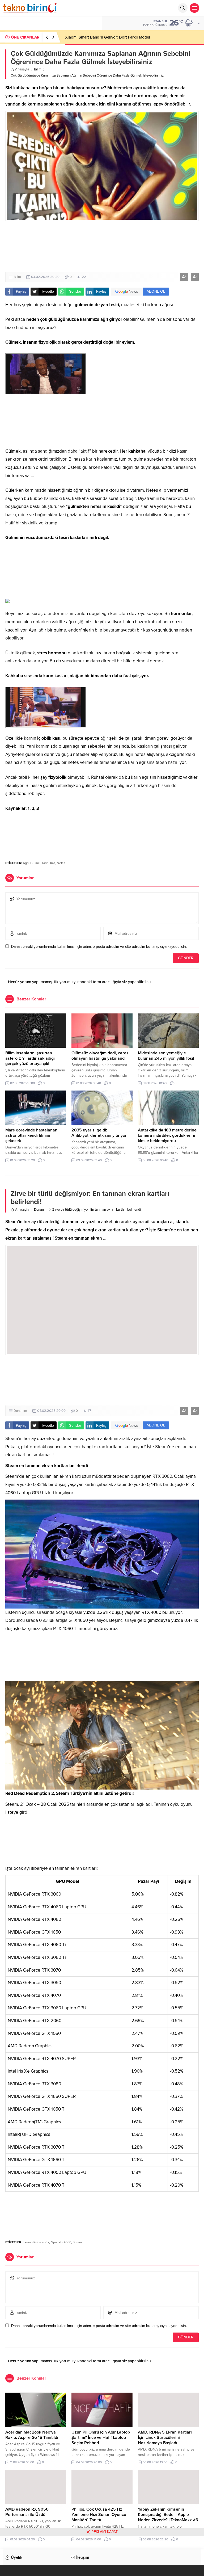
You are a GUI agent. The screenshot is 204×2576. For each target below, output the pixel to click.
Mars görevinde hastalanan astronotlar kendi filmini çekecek (31, 1135)
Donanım (41, 1210)
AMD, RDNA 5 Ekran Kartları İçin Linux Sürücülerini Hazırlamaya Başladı (165, 2438)
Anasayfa (22, 69)
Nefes (61, 863)
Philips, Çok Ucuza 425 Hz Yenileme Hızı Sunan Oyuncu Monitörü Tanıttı (99, 2515)
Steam (77, 2242)
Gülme (35, 863)
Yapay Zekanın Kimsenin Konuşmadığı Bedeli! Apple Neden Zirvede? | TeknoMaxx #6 (168, 2515)
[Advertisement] (102, 246)
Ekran (27, 2242)
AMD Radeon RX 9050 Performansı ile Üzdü (27, 2512)
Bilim (38, 69)
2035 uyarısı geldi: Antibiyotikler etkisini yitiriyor (99, 1133)
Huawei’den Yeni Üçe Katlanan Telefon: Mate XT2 (109, 37)
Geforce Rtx (41, 2242)
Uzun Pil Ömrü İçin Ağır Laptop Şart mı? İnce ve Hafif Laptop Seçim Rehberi (101, 2438)
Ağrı (26, 863)
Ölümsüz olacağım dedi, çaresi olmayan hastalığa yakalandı (101, 1056)
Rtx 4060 (65, 2242)
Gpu (54, 2242)
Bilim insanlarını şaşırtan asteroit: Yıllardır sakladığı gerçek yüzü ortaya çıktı (30, 1058)
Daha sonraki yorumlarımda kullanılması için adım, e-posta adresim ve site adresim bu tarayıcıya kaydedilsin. (99, 947)
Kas (53, 863)
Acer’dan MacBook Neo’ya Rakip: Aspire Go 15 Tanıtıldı (32, 2435)
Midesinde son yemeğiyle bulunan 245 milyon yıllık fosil (166, 1056)
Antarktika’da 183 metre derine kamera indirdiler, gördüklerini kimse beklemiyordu (167, 1135)
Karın (45, 863)
